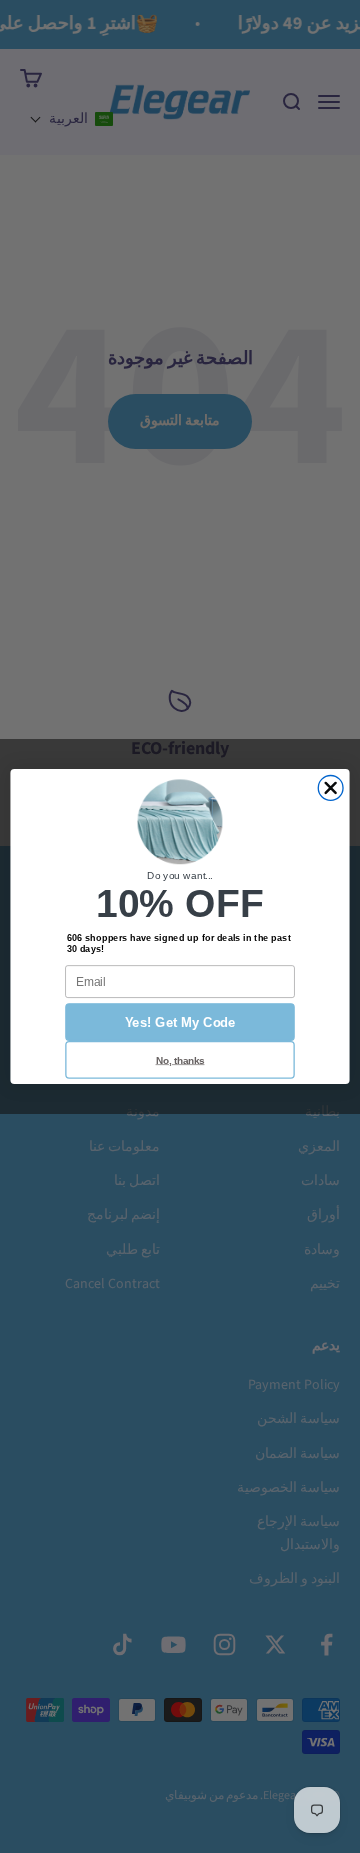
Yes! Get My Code (180, 1022)
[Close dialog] (330, 788)
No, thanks (180, 1059)
